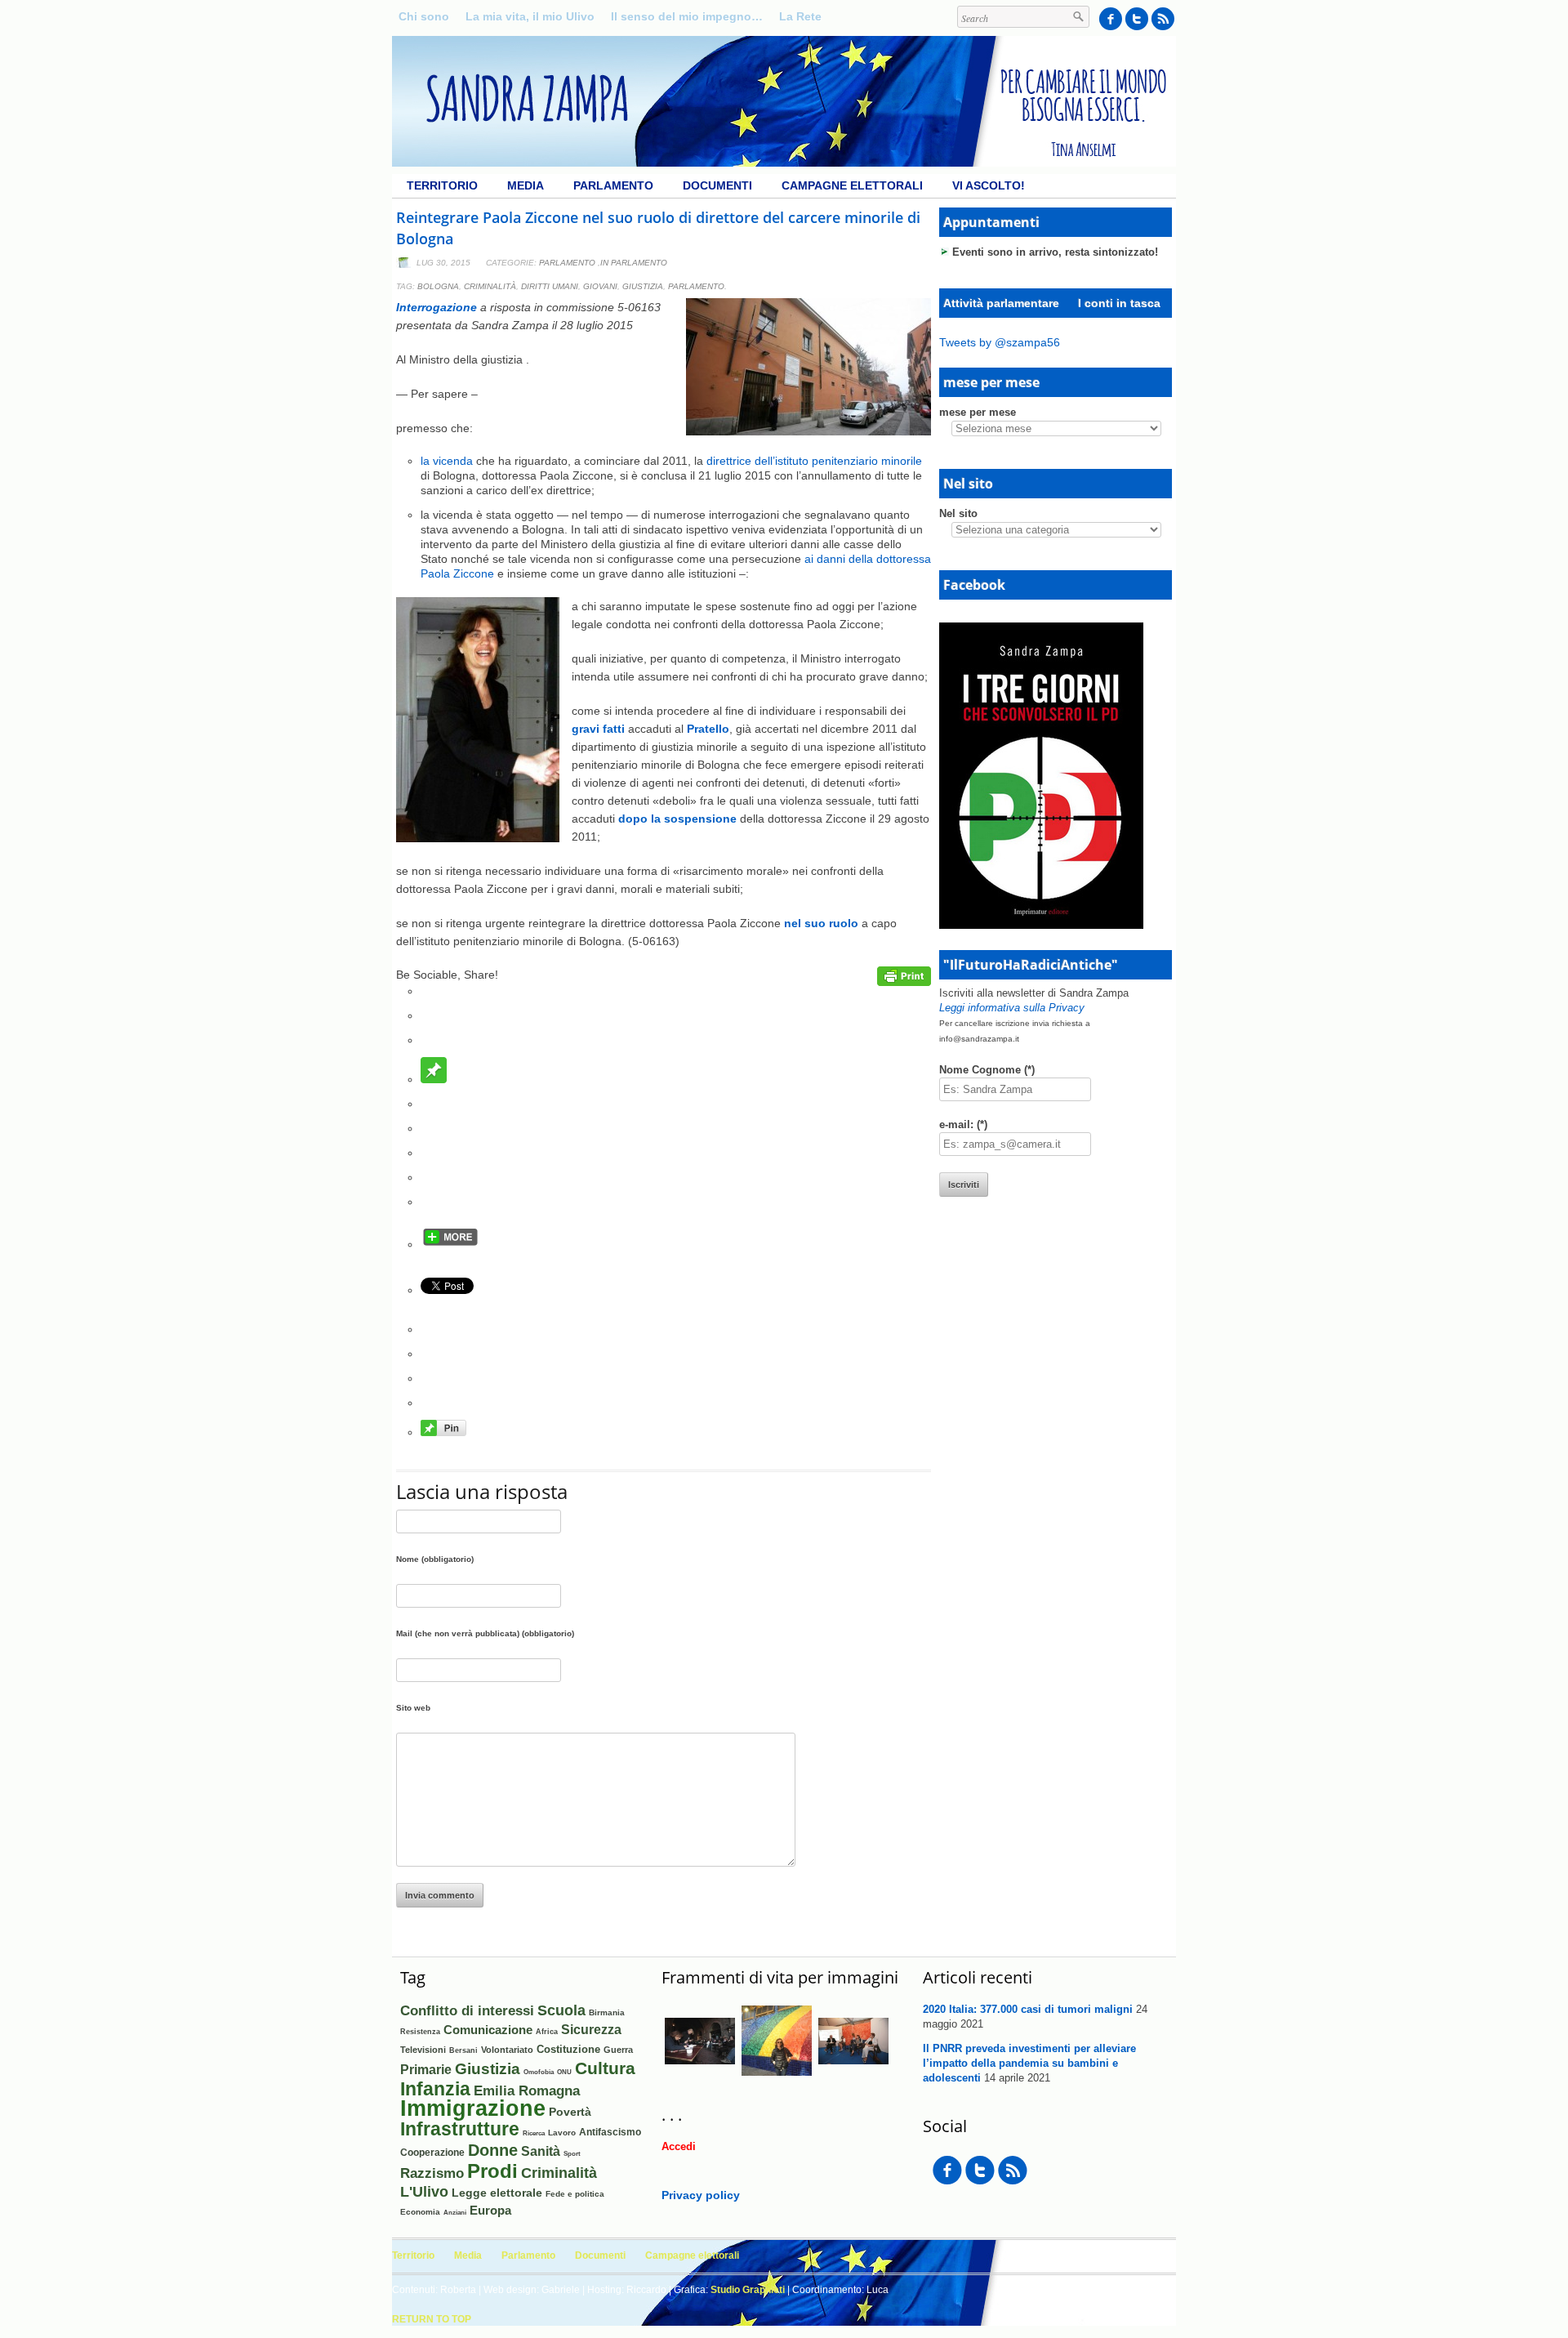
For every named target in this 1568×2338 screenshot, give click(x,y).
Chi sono (424, 16)
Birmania (607, 2012)
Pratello (708, 729)
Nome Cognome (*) (987, 1070)
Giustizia (643, 286)
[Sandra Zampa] (784, 163)
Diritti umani (550, 286)
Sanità (541, 2151)
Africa (547, 2031)
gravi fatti (598, 729)
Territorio (442, 185)
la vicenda (447, 461)
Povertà (570, 2112)
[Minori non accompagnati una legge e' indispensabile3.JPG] (777, 2072)
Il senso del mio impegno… (687, 16)
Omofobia (539, 2072)
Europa (490, 2211)
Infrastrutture (460, 2129)
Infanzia (435, 2089)
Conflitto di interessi (467, 2011)
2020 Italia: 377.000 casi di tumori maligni (1028, 2009)
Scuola (561, 2010)
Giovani (600, 286)
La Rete (800, 16)
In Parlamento (634, 263)
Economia (420, 2212)
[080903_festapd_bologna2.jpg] (853, 2073)
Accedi (679, 2146)
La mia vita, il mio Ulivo (530, 16)
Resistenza (420, 2032)
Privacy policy (701, 2195)
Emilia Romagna (527, 2090)
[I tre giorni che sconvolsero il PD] (1041, 925)
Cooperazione (432, 2153)
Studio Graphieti (748, 2290)
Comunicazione (488, 2030)
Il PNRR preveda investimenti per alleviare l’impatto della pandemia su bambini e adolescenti (1029, 2063)
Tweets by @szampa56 (1000, 342)
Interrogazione (437, 307)
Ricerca (534, 2133)
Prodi (492, 2171)
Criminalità (490, 286)
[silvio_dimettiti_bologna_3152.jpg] (700, 2073)
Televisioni (423, 2050)
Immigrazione (473, 2108)
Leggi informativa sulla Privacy (1012, 1008)
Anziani (455, 2213)
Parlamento (613, 185)
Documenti (717, 185)
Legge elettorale (497, 2193)
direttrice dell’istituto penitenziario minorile (814, 461)
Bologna (438, 286)
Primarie (426, 2070)
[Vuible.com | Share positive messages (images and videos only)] (434, 1079)
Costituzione (568, 2049)
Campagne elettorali (852, 185)
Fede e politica (575, 2194)
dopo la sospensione (679, 819)
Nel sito (958, 513)
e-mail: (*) (963, 1124)
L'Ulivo (424, 2191)
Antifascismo (610, 2132)
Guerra (618, 2050)
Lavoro (562, 2133)
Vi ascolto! (989, 185)
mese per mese (978, 412)
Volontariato (507, 2050)
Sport (572, 2154)
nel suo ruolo (821, 923)
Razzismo (432, 2173)
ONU (564, 2072)
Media (526, 185)
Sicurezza (591, 2030)
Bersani (463, 2050)
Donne (493, 2150)
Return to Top (432, 2319)
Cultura (605, 2068)
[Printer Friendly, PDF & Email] (904, 982)
